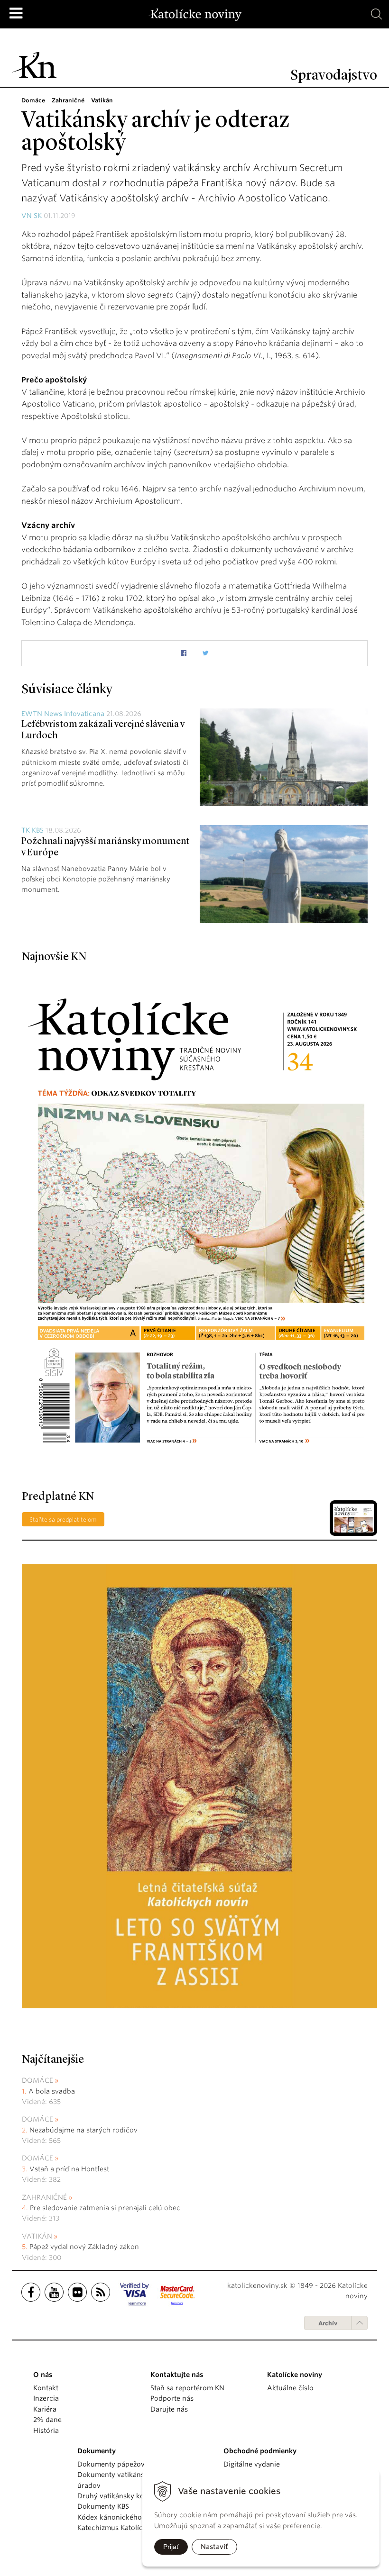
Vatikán (37, 2236)
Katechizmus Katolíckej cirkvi (125, 2528)
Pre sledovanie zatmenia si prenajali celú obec (106, 2208)
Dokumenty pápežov (111, 2464)
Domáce (37, 2080)
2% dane (47, 2420)
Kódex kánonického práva (120, 2517)
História (46, 2431)
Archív (328, 2323)
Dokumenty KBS (103, 2506)
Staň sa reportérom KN (187, 2388)
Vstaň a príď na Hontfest (69, 2169)
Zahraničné (44, 2197)
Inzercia (46, 2398)
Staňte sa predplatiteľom (63, 1519)
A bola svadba (52, 2091)
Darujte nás (169, 2409)
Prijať (171, 2547)
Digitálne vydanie (252, 2464)
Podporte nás (172, 2398)
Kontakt (46, 2388)
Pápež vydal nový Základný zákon (84, 2247)
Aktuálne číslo (290, 2388)
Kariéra (45, 2409)
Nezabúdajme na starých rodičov (83, 2130)
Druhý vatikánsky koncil (117, 2496)
